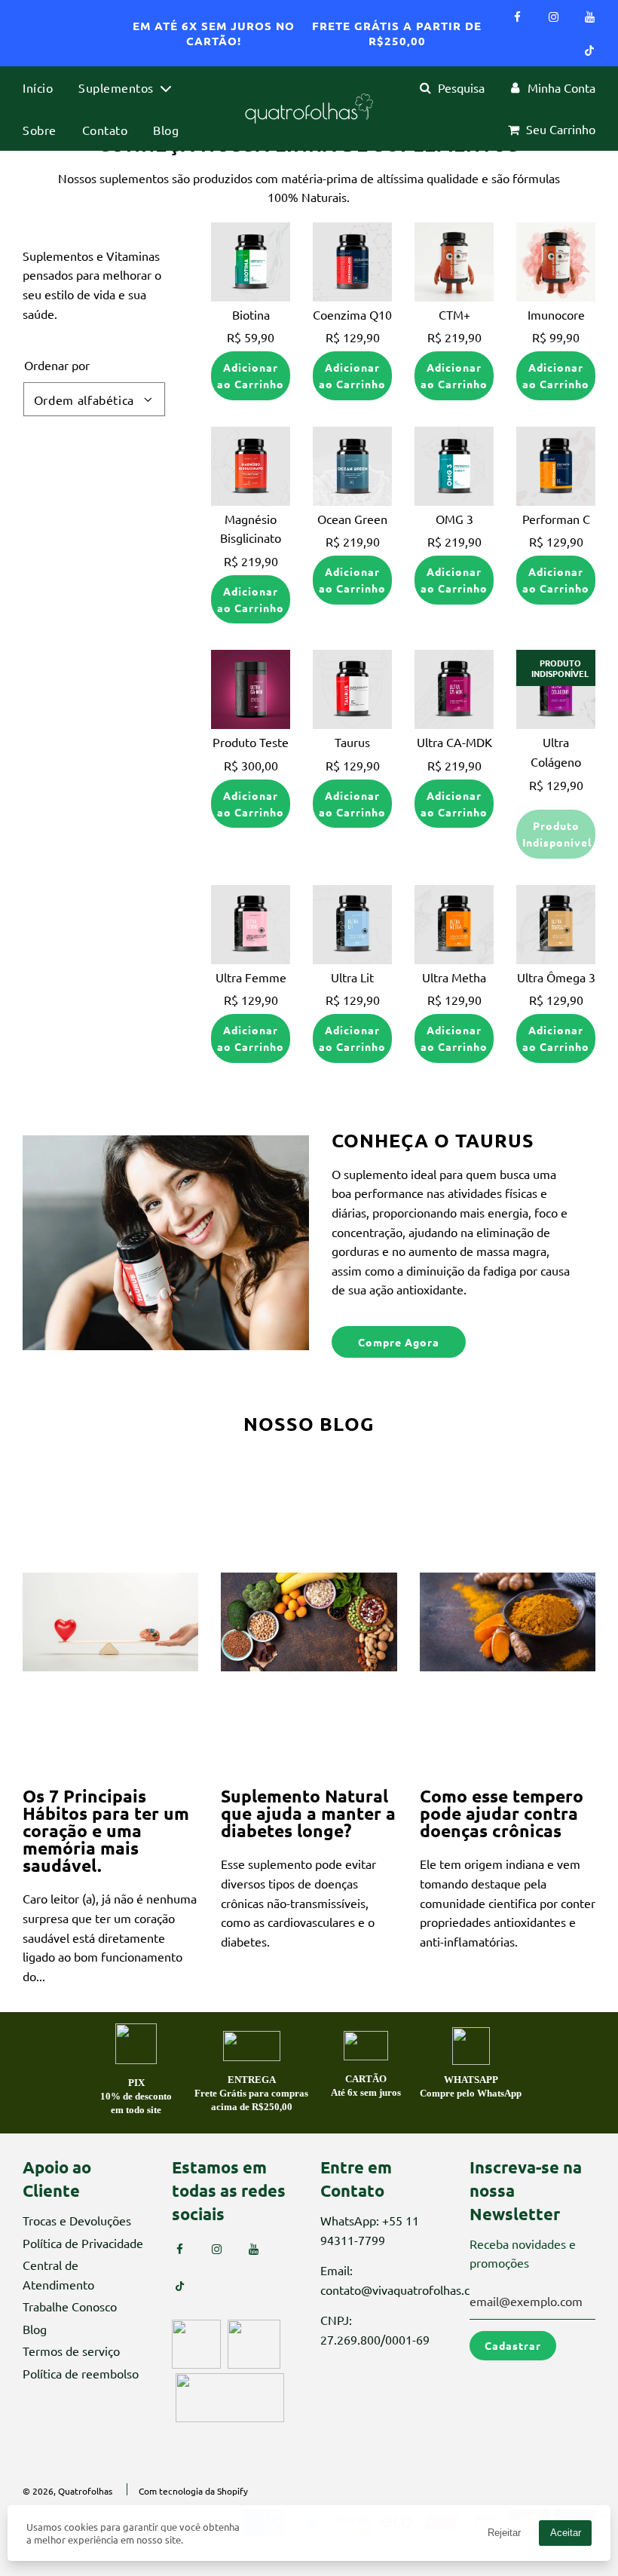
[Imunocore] (556, 262)
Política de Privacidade (83, 2243)
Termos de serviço (71, 2351)
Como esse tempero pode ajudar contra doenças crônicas (502, 1813)
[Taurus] (352, 689)
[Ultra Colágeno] (556, 689)
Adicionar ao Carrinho (251, 375)
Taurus (352, 742)
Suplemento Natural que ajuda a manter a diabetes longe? (308, 1813)
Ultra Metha (454, 977)
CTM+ (454, 314)
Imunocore (556, 314)
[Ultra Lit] (352, 925)
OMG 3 (454, 519)
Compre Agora (399, 1342)
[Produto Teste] (251, 689)
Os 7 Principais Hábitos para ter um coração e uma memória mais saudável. (106, 1831)
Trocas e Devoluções (77, 2220)
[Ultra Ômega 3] (556, 925)
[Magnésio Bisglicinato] (251, 466)
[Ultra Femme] (251, 925)
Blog (166, 130)
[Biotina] (251, 262)
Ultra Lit (352, 977)
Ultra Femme (251, 977)
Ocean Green (352, 519)
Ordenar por (57, 365)
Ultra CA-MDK (454, 742)
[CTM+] (454, 262)
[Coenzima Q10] (352, 262)
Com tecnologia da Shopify (193, 2491)
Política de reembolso (81, 2373)
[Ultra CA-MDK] (454, 689)
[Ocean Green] (352, 466)
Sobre (40, 130)
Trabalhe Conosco (70, 2306)
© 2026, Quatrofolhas (67, 2491)
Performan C (556, 519)
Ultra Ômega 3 (556, 977)
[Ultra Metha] (454, 925)
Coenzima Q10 (352, 314)
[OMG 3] (454, 466)
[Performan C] (556, 466)
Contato (105, 130)
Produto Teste (251, 742)
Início (38, 87)
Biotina (251, 314)
